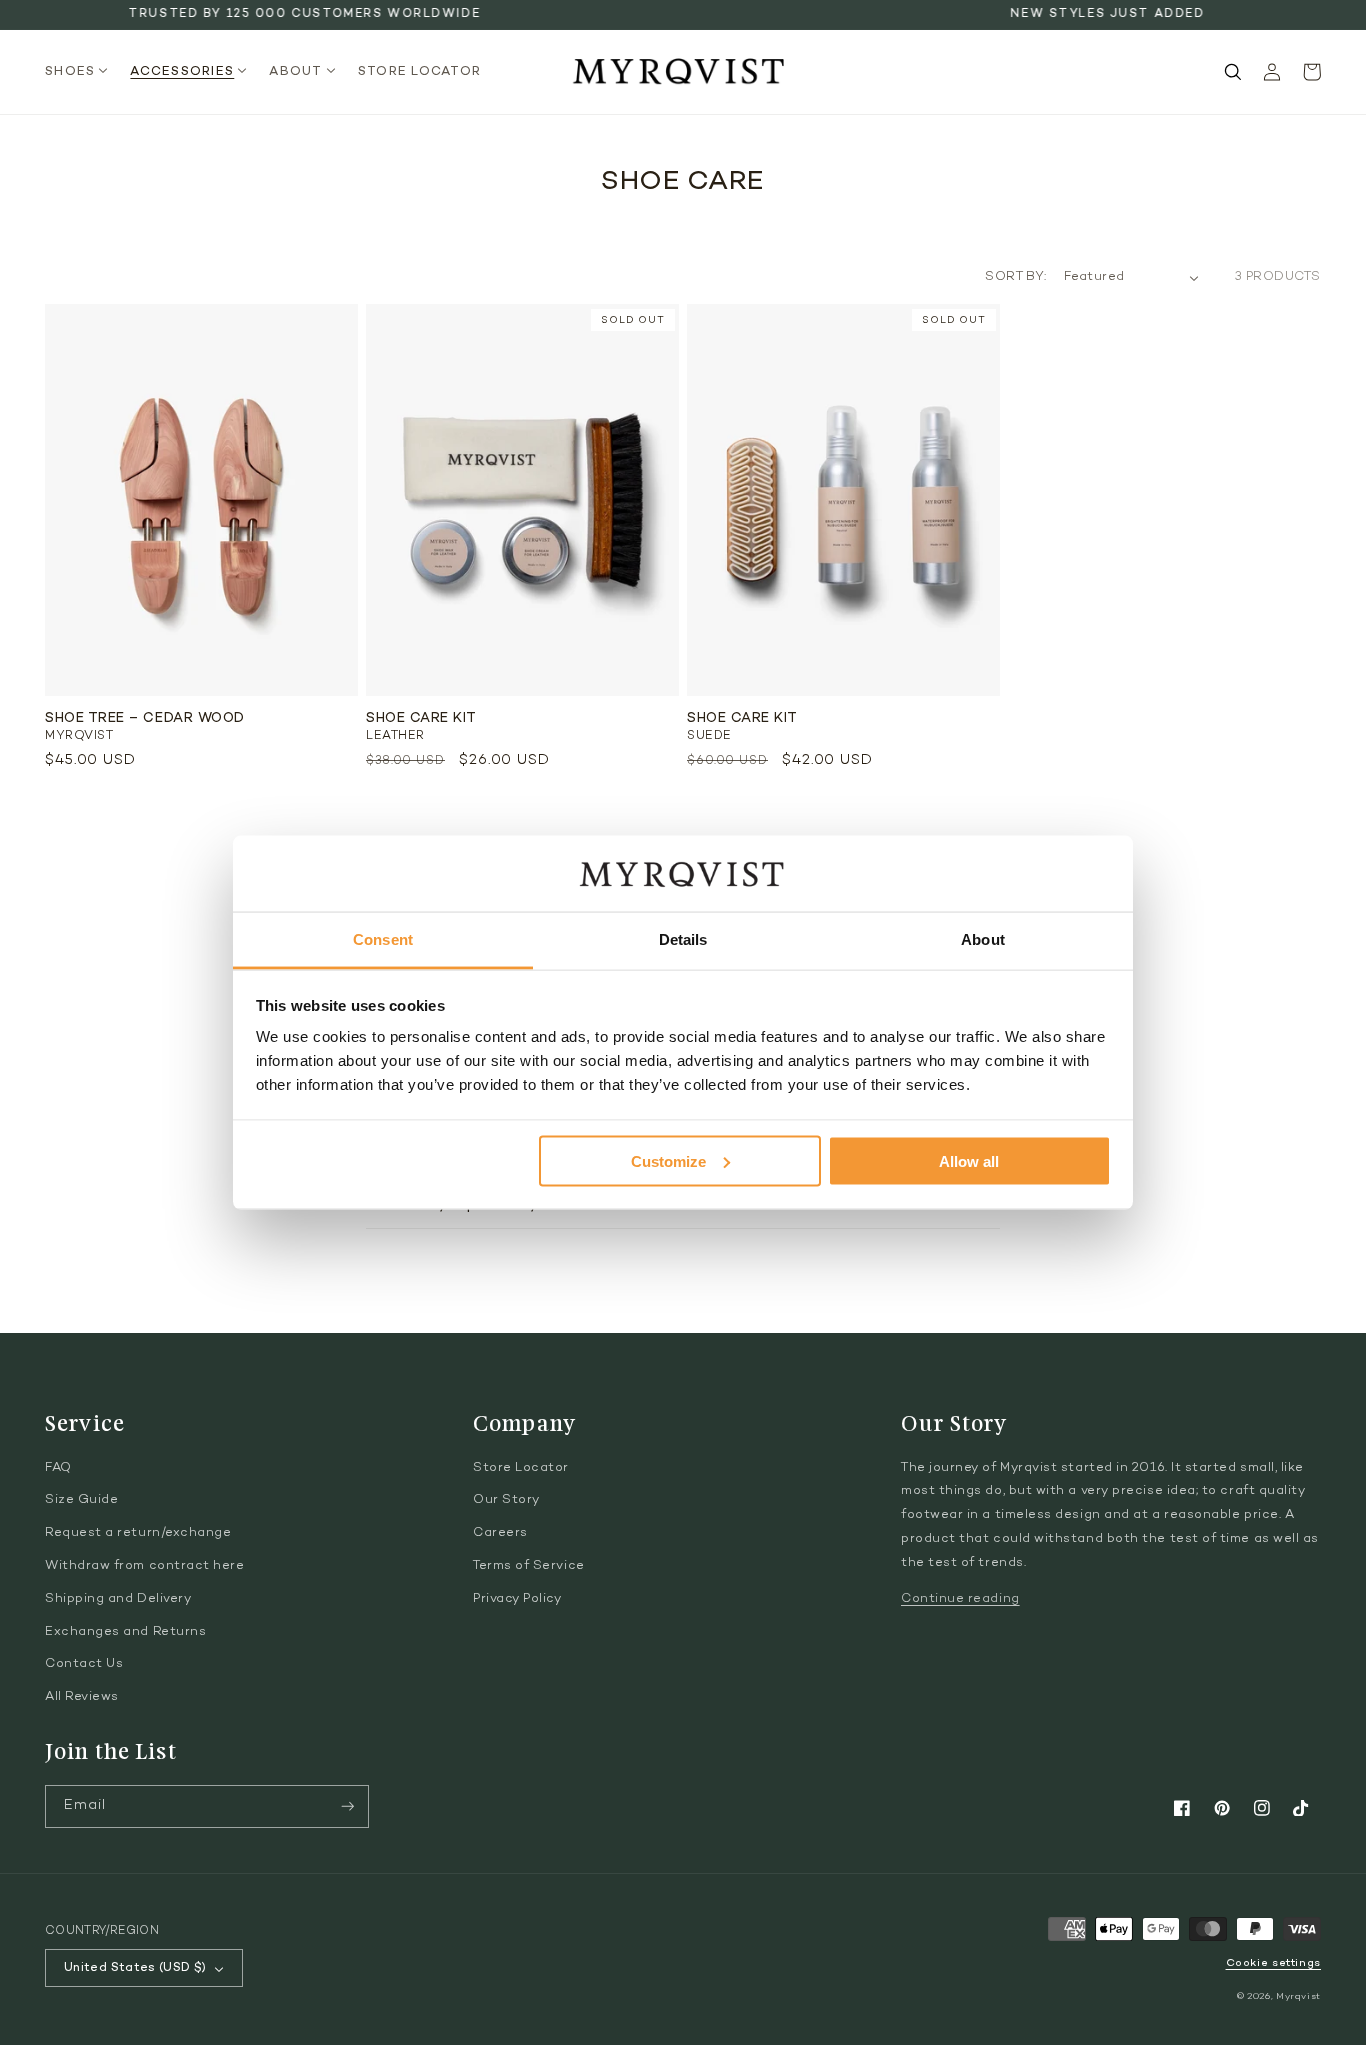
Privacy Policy (517, 1599)
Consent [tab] (383, 939)
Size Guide (81, 1500)
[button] (82, 72)
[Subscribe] (348, 1806)
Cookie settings (1273, 1963)
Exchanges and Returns (125, 1632)
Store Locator (521, 1468)
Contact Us (84, 1664)
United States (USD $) (135, 1968)
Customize (668, 1160)
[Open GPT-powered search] (1233, 72)
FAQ (58, 1468)
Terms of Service (529, 1566)
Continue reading (960, 1599)
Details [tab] (683, 939)
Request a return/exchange (138, 1533)
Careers (500, 1533)
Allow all (969, 1160)
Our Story (506, 1500)
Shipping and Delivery (118, 1599)
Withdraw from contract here (145, 1566)
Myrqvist (1298, 1996)
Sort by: (1015, 277)
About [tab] (983, 939)
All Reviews (82, 1697)
